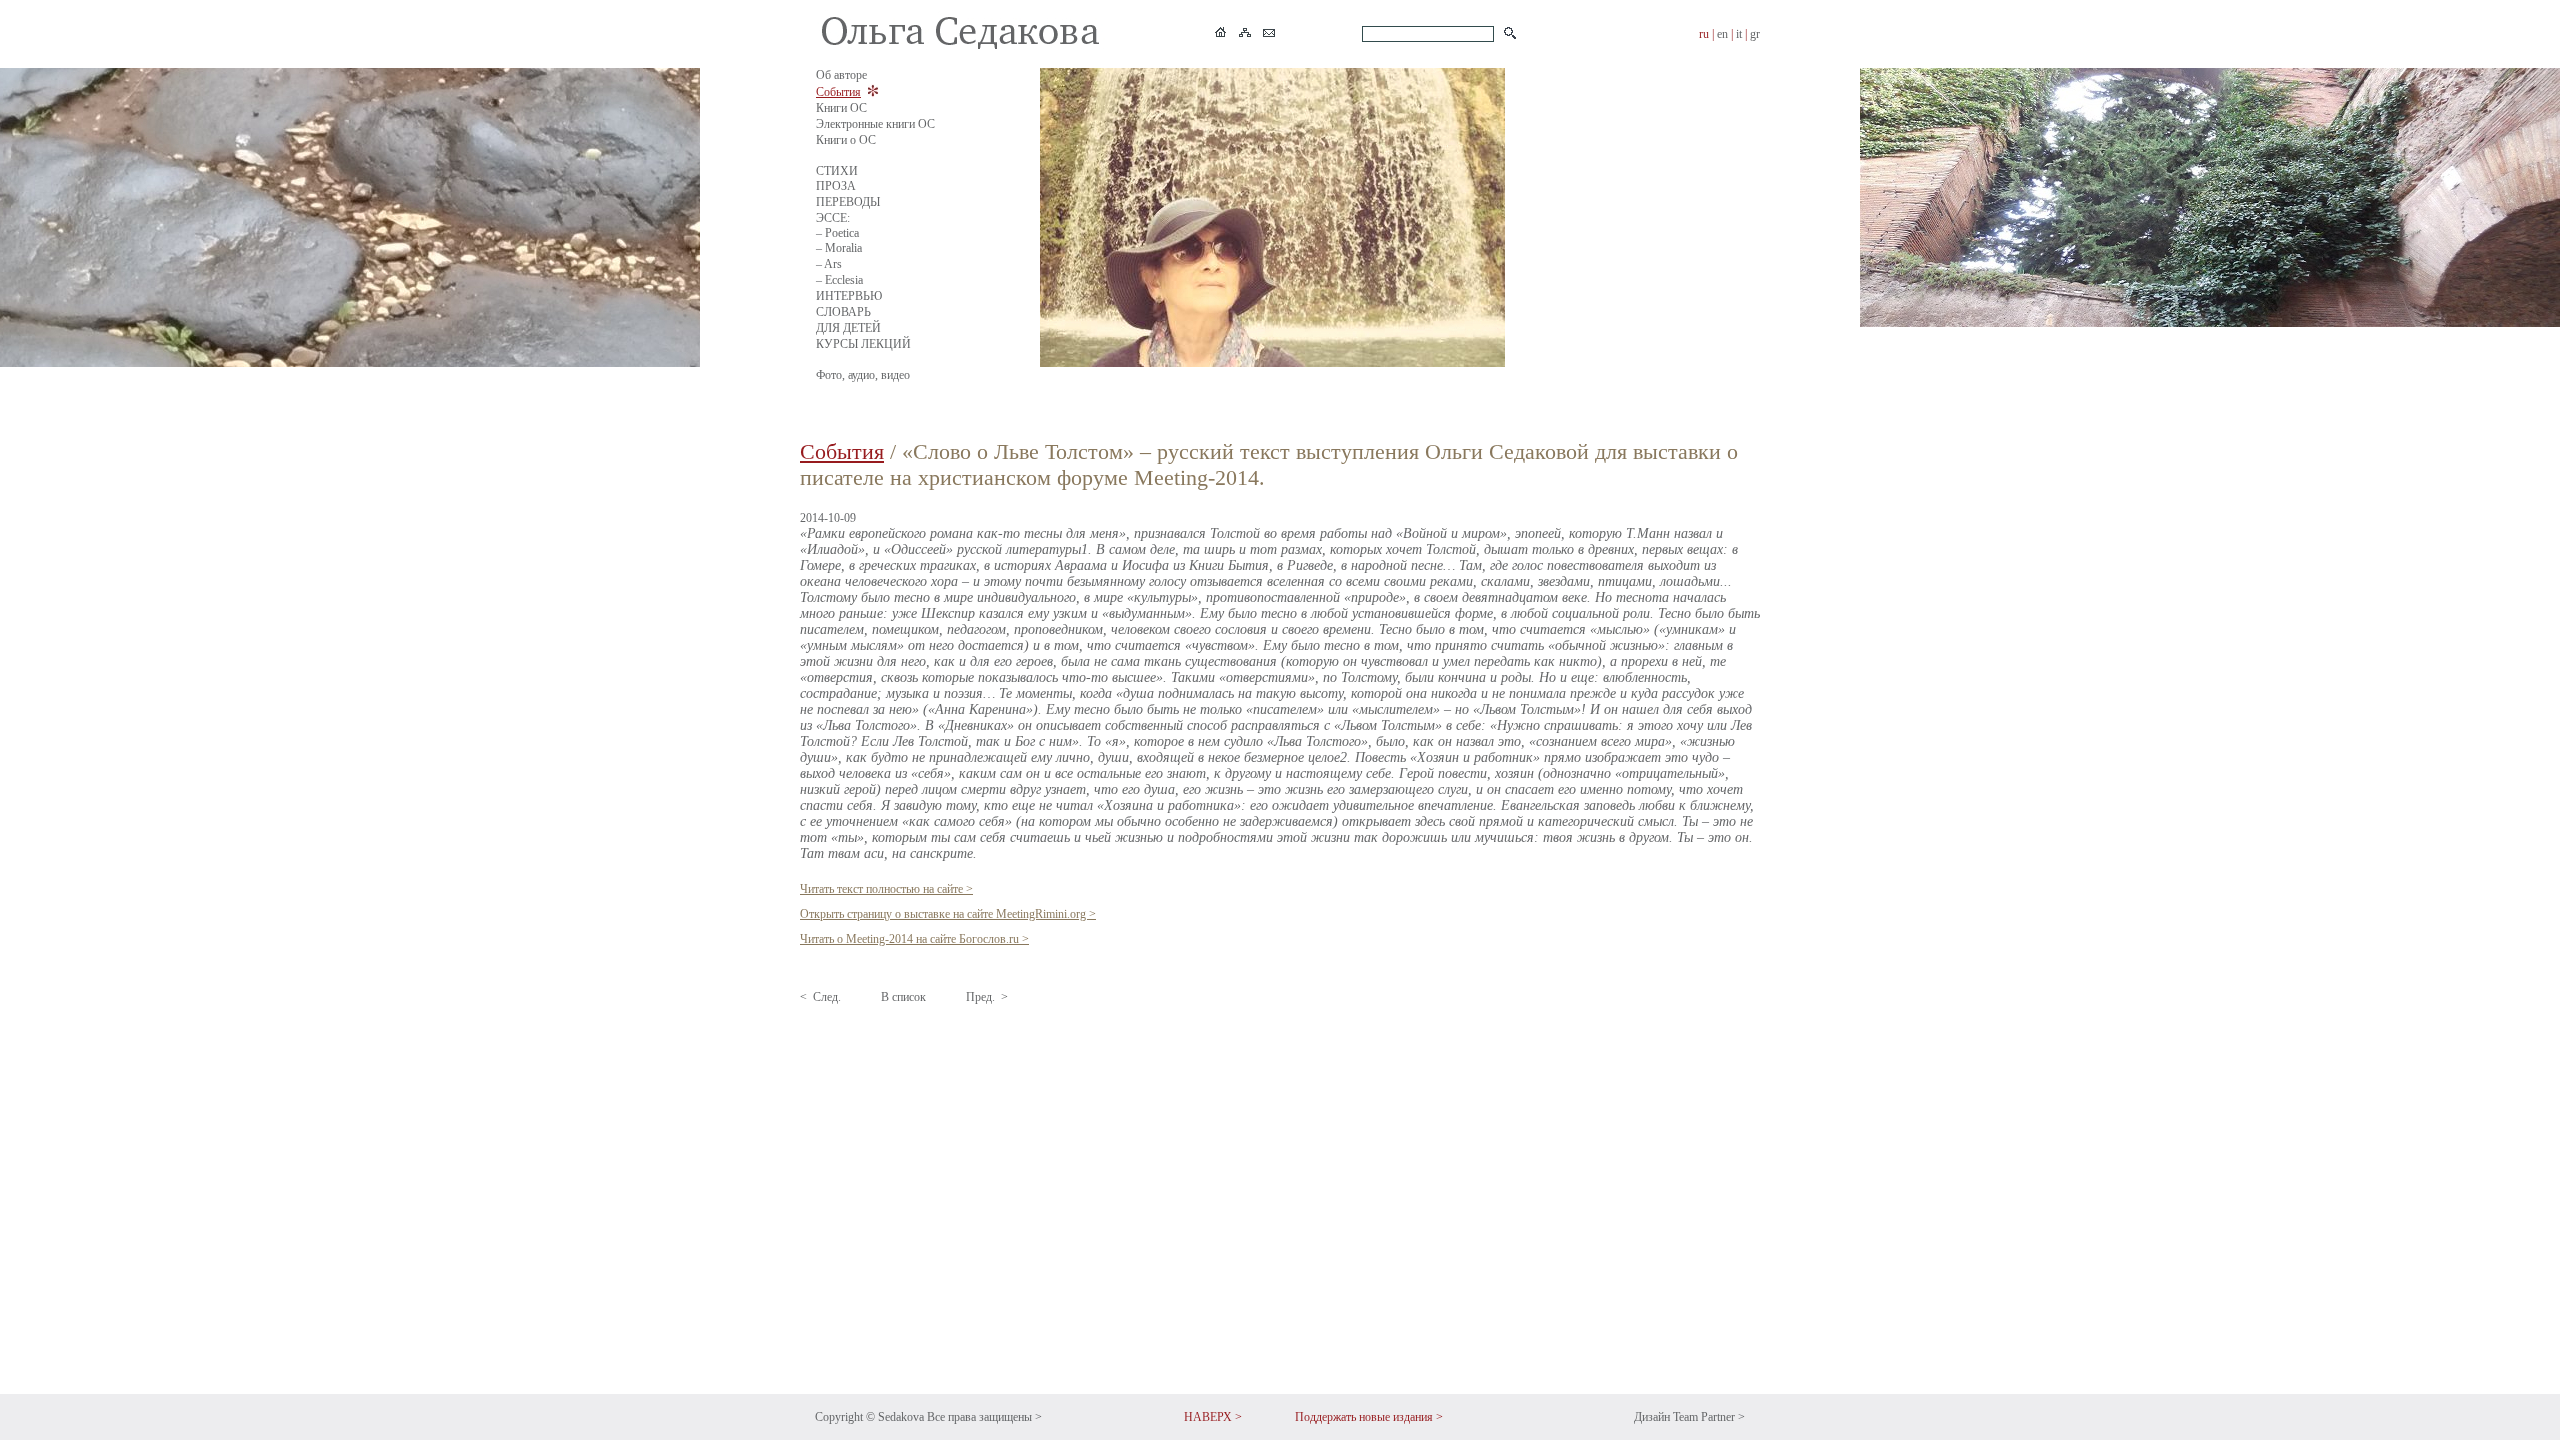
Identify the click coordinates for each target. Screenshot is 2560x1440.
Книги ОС (841, 108)
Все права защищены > (984, 1417)
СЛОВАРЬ (843, 312)
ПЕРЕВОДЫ (848, 202)
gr (1755, 34)
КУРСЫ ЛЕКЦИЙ (863, 344)
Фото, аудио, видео (863, 375)
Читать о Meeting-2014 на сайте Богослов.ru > (914, 939)
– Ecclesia (839, 280)
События (838, 92)
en (1722, 34)
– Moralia (839, 248)
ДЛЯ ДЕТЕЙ (848, 328)
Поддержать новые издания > (1369, 1417)
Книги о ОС (846, 140)
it (1739, 34)
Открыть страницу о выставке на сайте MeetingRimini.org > (948, 914)
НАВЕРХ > (1213, 1417)
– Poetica (837, 233)
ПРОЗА (836, 186)
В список (903, 997)
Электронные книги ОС (875, 124)
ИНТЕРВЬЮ (849, 296)
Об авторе (841, 75)
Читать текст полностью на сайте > (886, 889)
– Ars (829, 264)
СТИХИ (837, 171)
